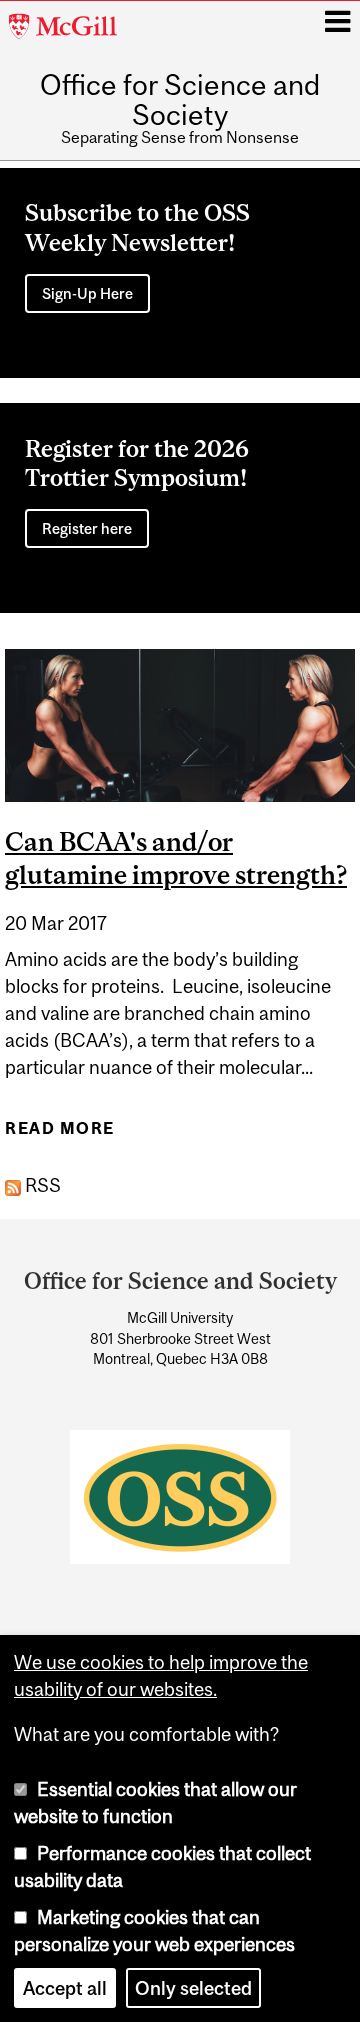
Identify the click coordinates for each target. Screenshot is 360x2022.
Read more (60, 1134)
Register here (87, 528)
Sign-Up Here (87, 293)
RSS (41, 1185)
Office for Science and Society (180, 100)
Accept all (65, 1988)
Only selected (193, 1988)
